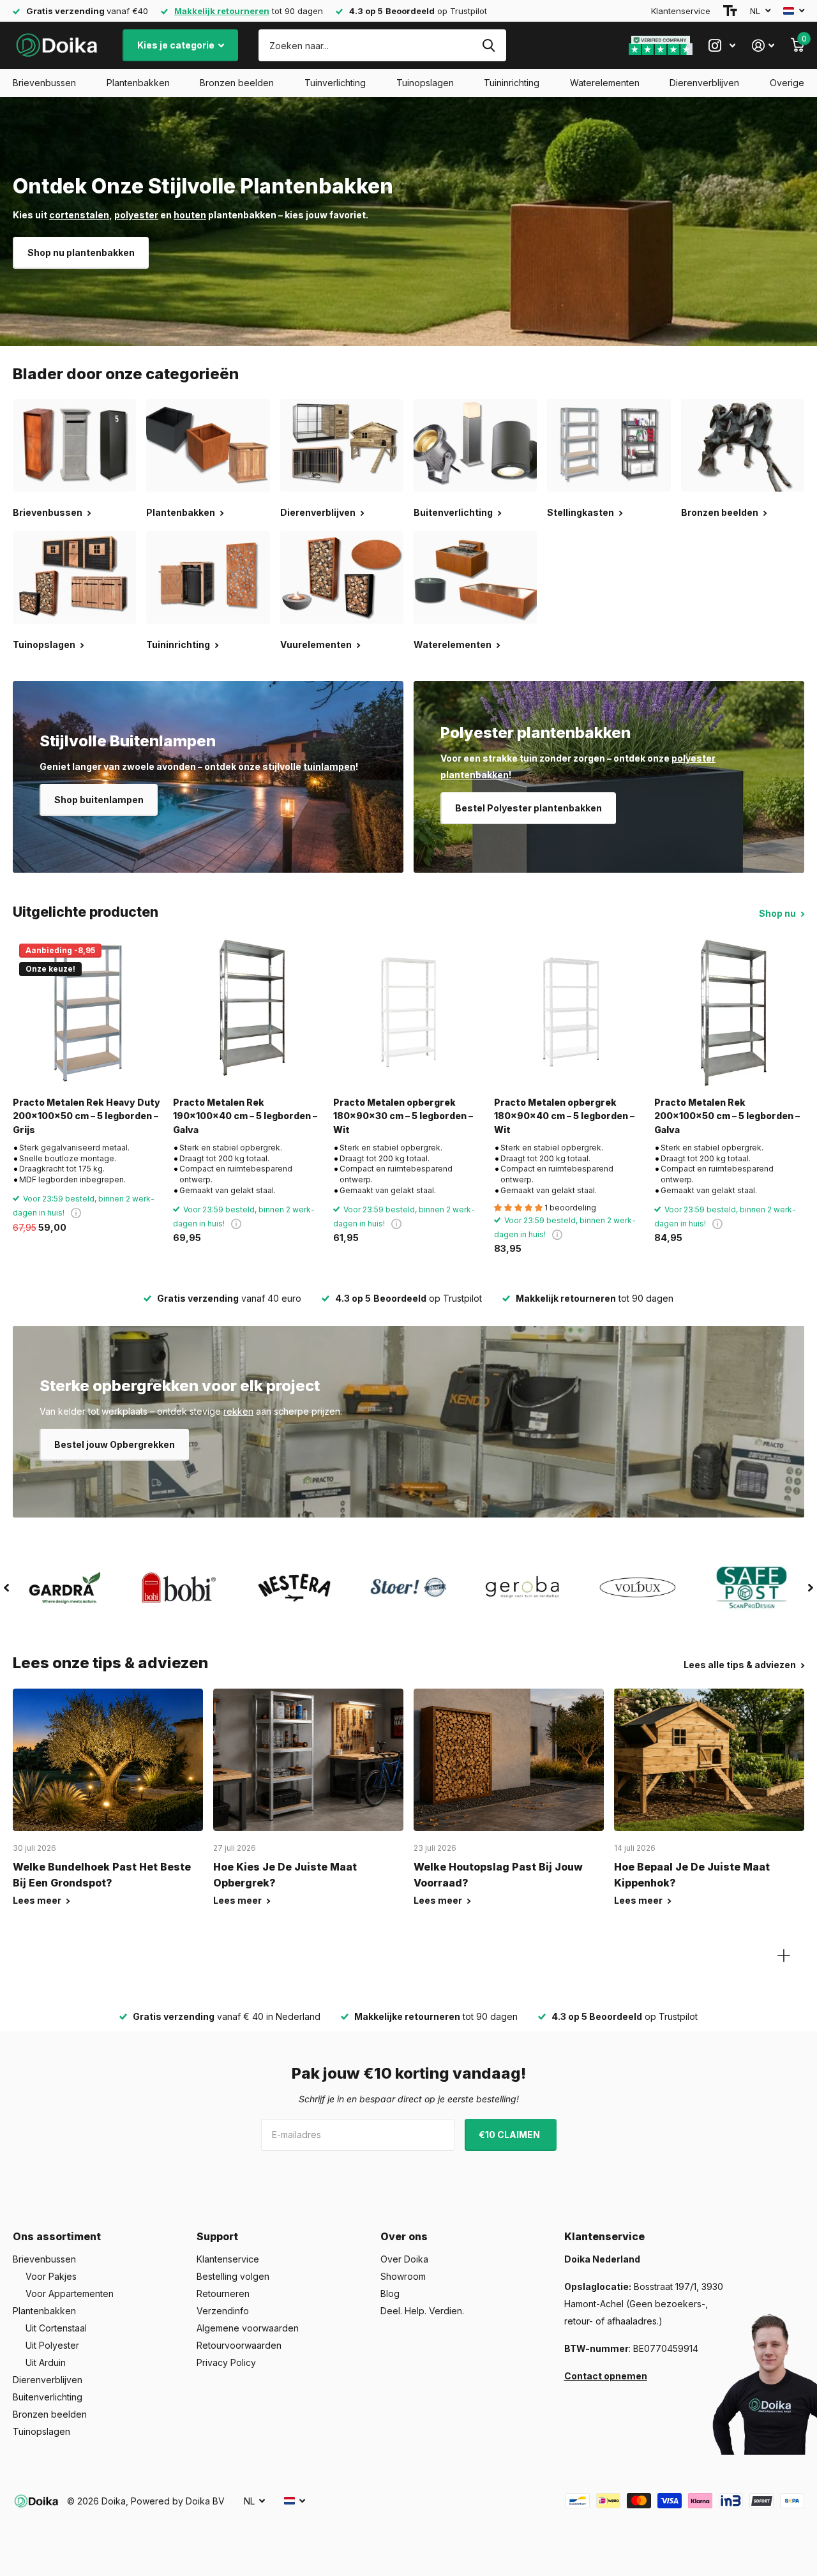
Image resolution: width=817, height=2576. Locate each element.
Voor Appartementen (70, 2294)
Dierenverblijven (704, 83)
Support (217, 2236)
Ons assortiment (57, 2236)
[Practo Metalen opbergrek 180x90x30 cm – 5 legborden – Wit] (408, 1012)
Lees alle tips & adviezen (741, 1665)
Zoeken (489, 45)
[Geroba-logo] (523, 1588)
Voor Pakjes (51, 2276)
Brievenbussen (44, 83)
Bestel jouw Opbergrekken (115, 1444)
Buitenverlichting (48, 2397)
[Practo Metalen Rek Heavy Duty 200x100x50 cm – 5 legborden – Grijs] (88, 1012)
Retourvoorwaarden (239, 2345)
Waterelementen (605, 83)
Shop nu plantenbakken (81, 252)
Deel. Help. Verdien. (422, 2311)
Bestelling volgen (233, 2276)
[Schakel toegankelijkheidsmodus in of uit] (730, 11)
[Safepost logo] (752, 1588)
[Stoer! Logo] (408, 1588)
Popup (76, 1213)
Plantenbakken (138, 83)
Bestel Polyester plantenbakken (528, 808)
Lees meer (38, 1900)
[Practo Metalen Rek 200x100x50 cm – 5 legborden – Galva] (729, 1012)
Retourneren (223, 2294)
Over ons (404, 2236)
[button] (6, 1588)
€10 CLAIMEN (510, 2135)
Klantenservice (681, 11)
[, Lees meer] (722, 46)
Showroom (403, 2276)
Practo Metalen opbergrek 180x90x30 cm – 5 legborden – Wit (403, 1116)
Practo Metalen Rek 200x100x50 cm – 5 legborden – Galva (727, 1116)
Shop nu (778, 913)
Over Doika (404, 2259)
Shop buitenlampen (99, 800)
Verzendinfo (223, 2311)
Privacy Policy (226, 2362)
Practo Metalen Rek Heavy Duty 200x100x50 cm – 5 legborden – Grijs (86, 1116)
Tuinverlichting (335, 83)
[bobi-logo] (179, 1587)
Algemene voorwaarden (248, 2328)
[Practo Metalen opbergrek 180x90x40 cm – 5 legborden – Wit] (569, 1012)
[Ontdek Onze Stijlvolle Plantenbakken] (408, 222)
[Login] (763, 46)
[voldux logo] (637, 1587)
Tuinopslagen (425, 83)
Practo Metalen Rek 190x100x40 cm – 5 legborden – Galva (245, 1116)
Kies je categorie (177, 45)
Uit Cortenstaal (56, 2328)
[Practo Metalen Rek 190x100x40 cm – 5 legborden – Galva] (248, 1012)
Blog (390, 2294)
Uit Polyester (52, 2345)
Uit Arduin (46, 2362)
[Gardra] (65, 1588)
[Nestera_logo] (294, 1588)
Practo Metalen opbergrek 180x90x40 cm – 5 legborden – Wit (564, 1116)
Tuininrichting (512, 83)
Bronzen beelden (237, 83)
